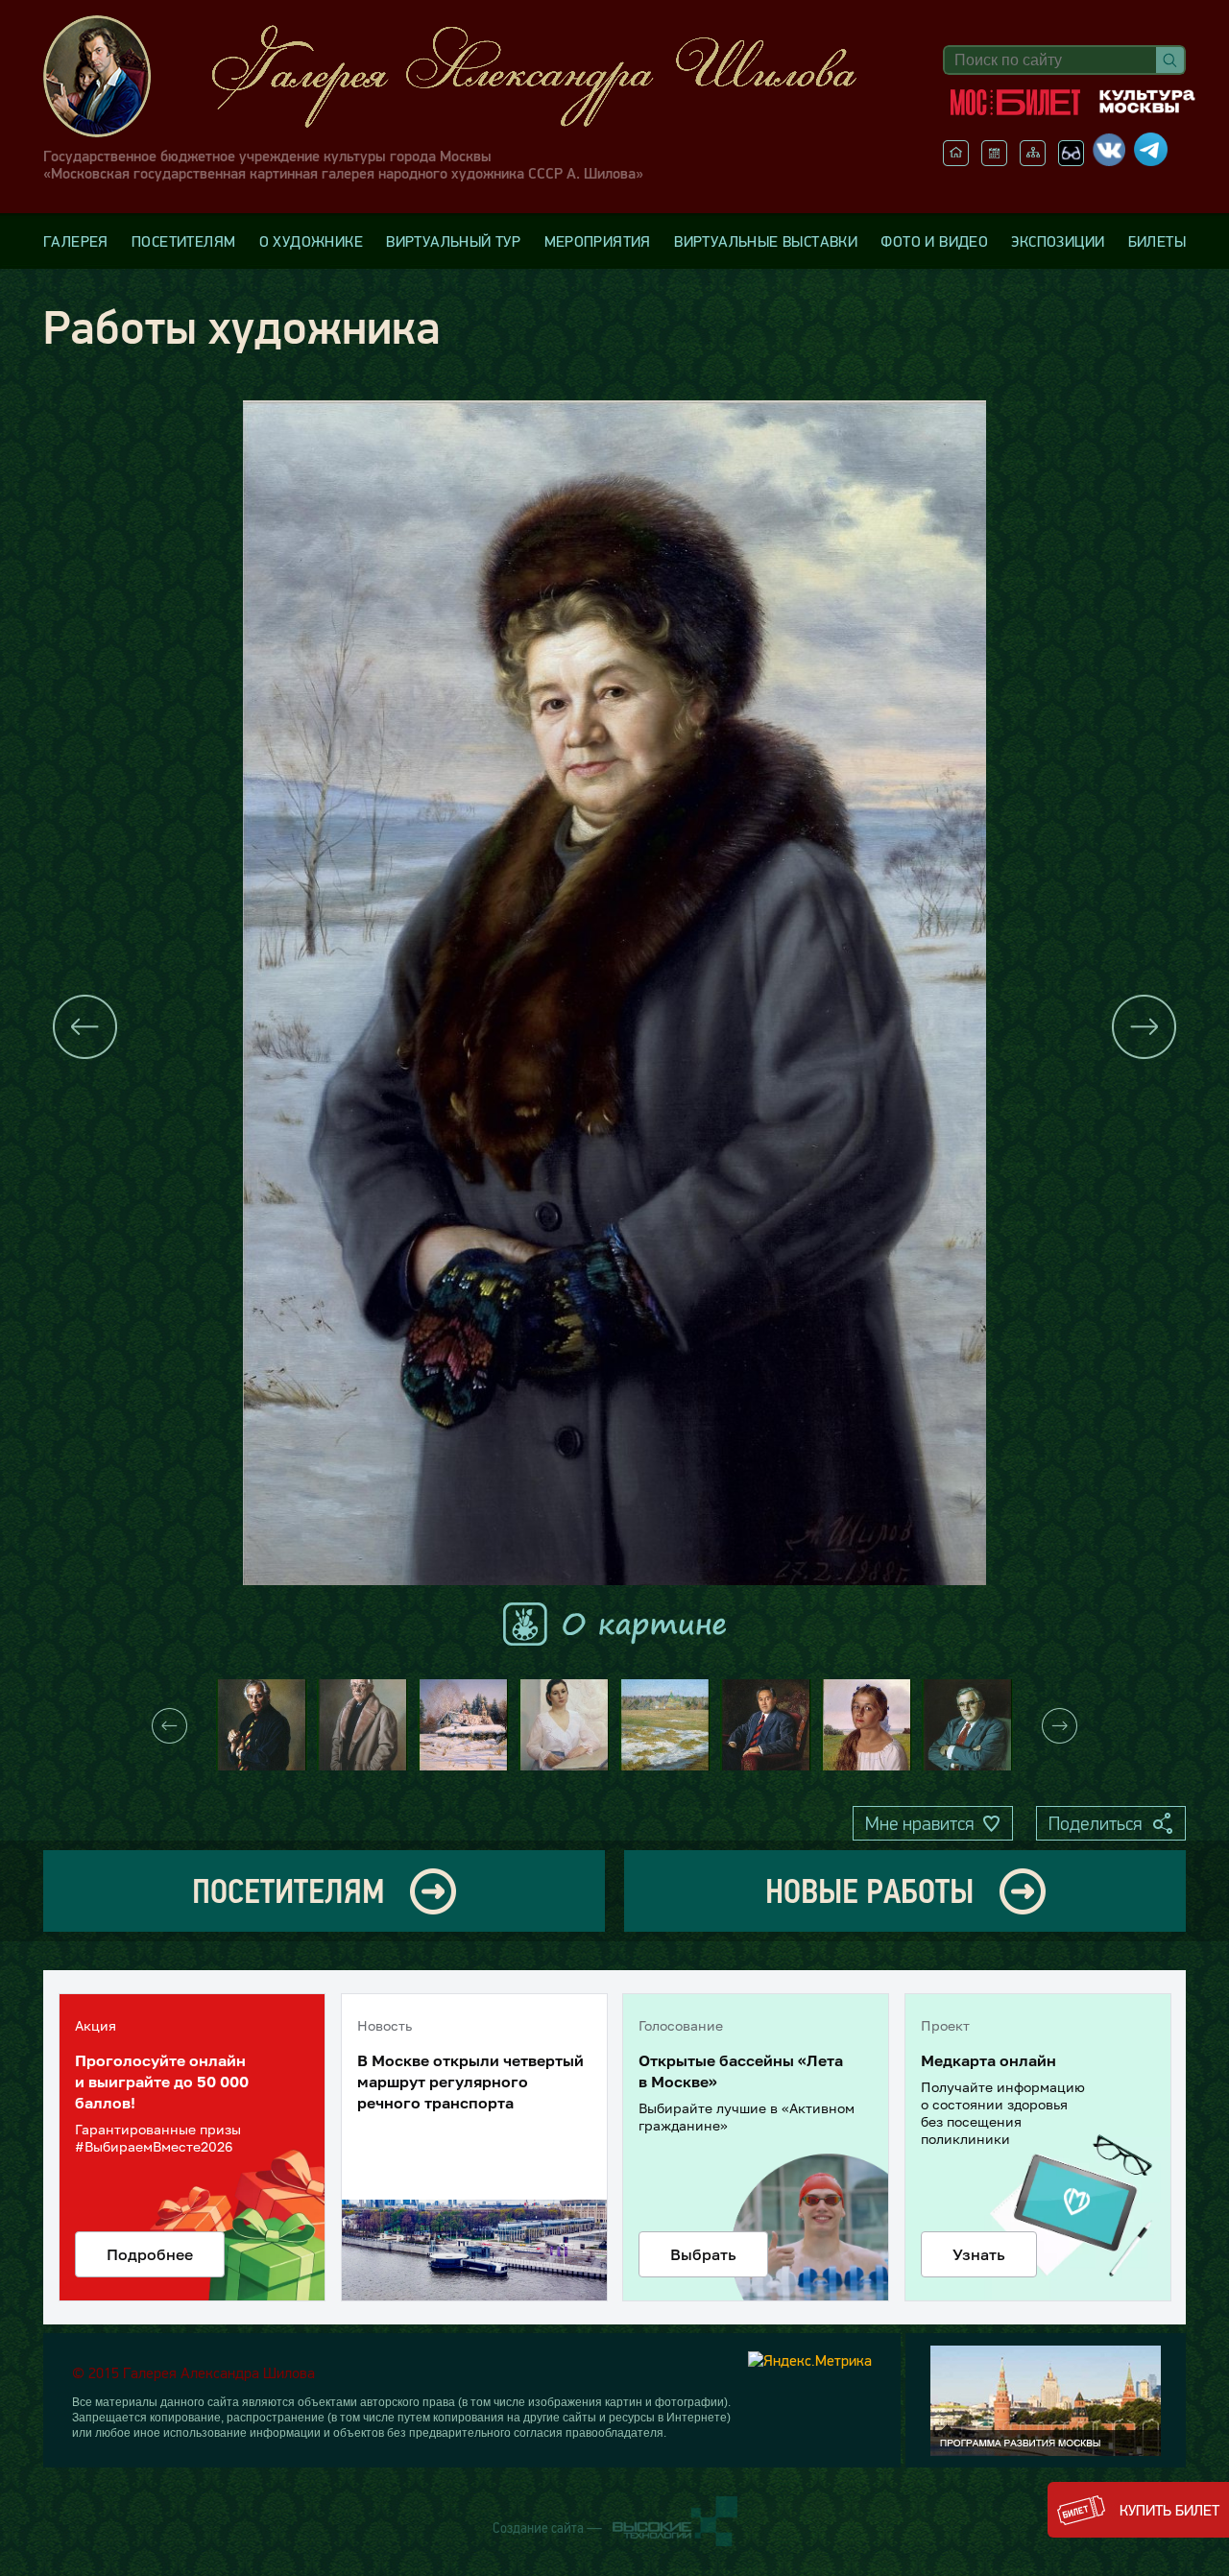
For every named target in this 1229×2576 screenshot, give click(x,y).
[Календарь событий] (994, 160)
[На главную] (956, 160)
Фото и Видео (934, 241)
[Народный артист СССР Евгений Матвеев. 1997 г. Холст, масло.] (262, 1725)
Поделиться (1095, 1823)
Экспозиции (1058, 241)
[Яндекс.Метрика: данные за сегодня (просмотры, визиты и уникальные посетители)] (810, 2360)
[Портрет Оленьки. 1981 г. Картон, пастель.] (867, 1725)
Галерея (76, 241)
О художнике (311, 241)
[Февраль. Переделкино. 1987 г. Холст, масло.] (463, 1725)
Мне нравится (919, 1823)
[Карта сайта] (1033, 160)
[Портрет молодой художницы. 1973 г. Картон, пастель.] (564, 1725)
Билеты (1157, 241)
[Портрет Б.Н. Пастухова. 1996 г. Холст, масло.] (967, 1725)
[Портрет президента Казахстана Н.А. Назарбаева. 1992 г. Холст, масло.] (766, 1725)
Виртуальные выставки (766, 241)
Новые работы (869, 1891)
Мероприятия (598, 241)
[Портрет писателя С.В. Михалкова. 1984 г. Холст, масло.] (362, 1725)
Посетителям (183, 241)
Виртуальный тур (453, 241)
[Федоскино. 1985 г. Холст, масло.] (665, 1725)
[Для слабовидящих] (1071, 160)
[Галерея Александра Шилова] (470, 76)
